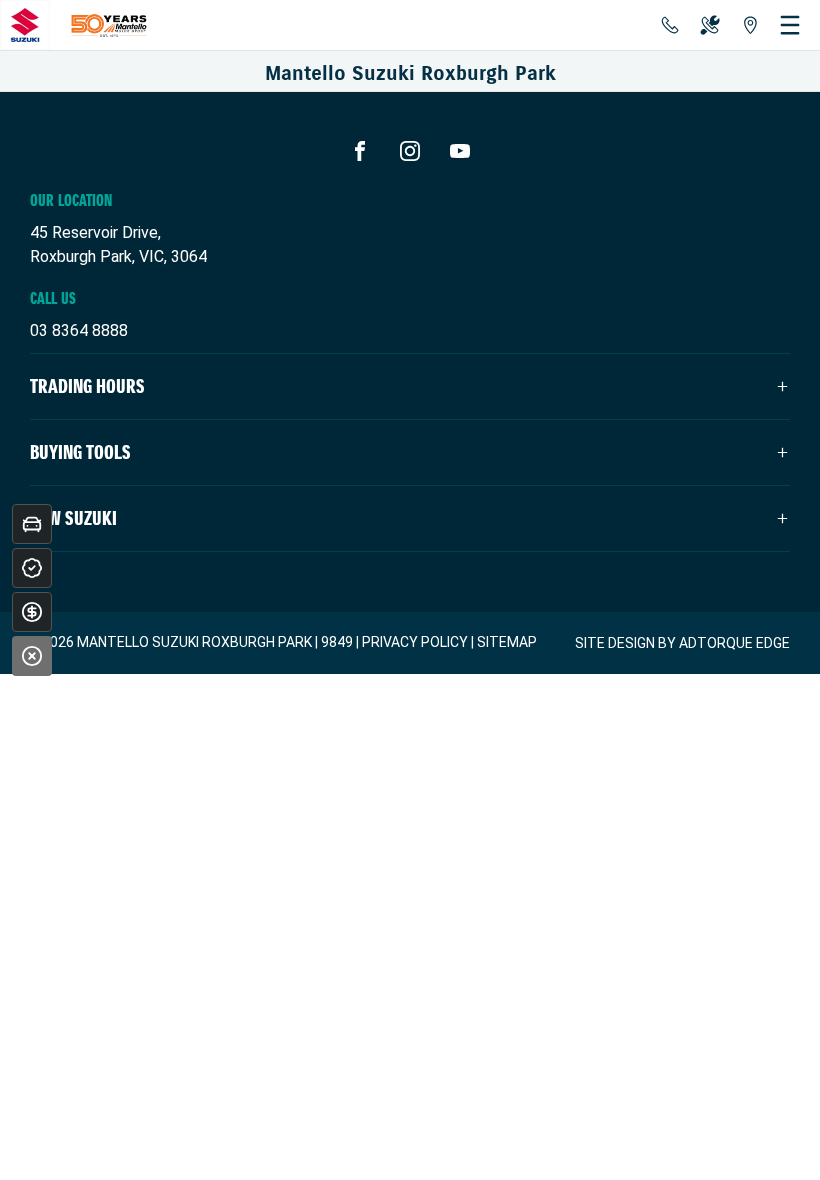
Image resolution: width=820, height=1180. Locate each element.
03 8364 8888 (79, 330)
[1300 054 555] (710, 25)
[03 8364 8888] (670, 25)
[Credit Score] (32, 568)
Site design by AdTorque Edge (682, 643)
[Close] (32, 656)
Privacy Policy (415, 642)
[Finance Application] (32, 612)
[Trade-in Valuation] (32, 524)
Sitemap (507, 642)
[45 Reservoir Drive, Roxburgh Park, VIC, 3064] (750, 25)
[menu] (790, 25)
